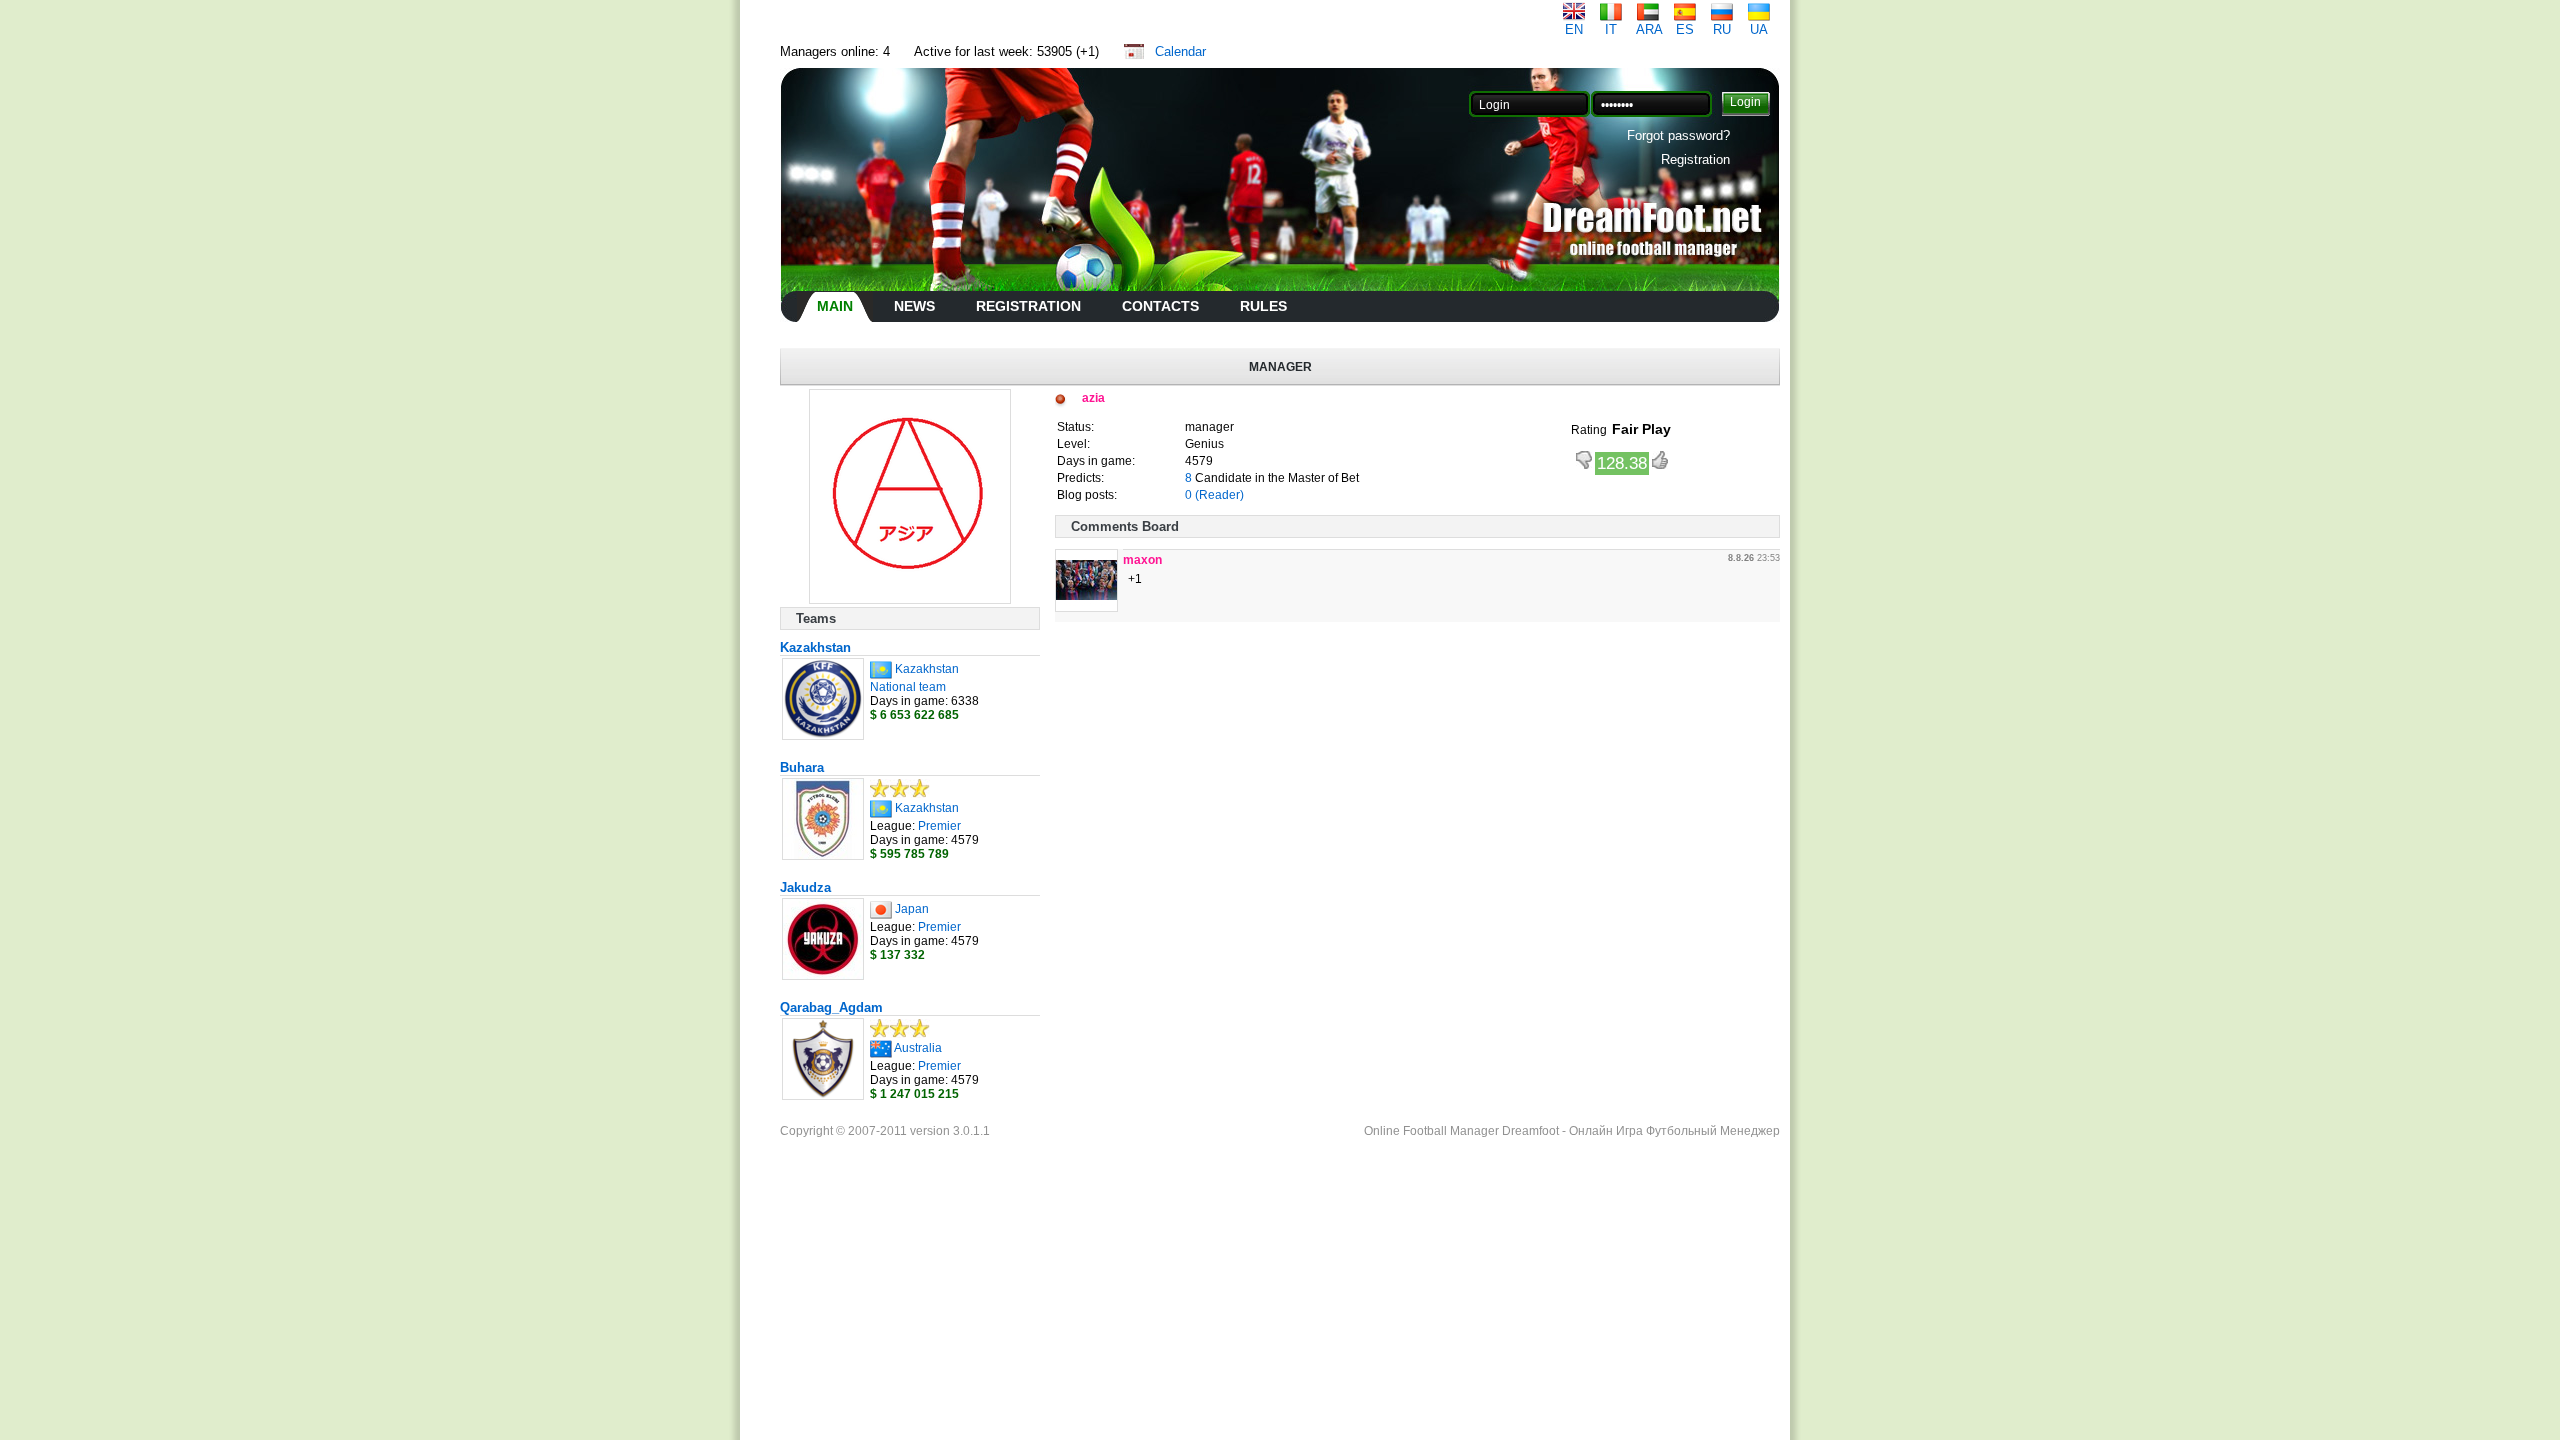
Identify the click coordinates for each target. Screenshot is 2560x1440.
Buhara (802, 767)
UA (1759, 29)
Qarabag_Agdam (831, 1007)
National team (908, 687)
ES (1685, 29)
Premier (939, 826)
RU (1722, 29)
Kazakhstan (815, 647)
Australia (918, 1048)
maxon (1142, 560)
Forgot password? (1678, 135)
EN (1574, 29)
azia (1093, 398)
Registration (1695, 159)
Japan (912, 909)
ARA (1649, 29)
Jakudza (805, 887)
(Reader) (1219, 495)
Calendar (1180, 51)
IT (1611, 29)
